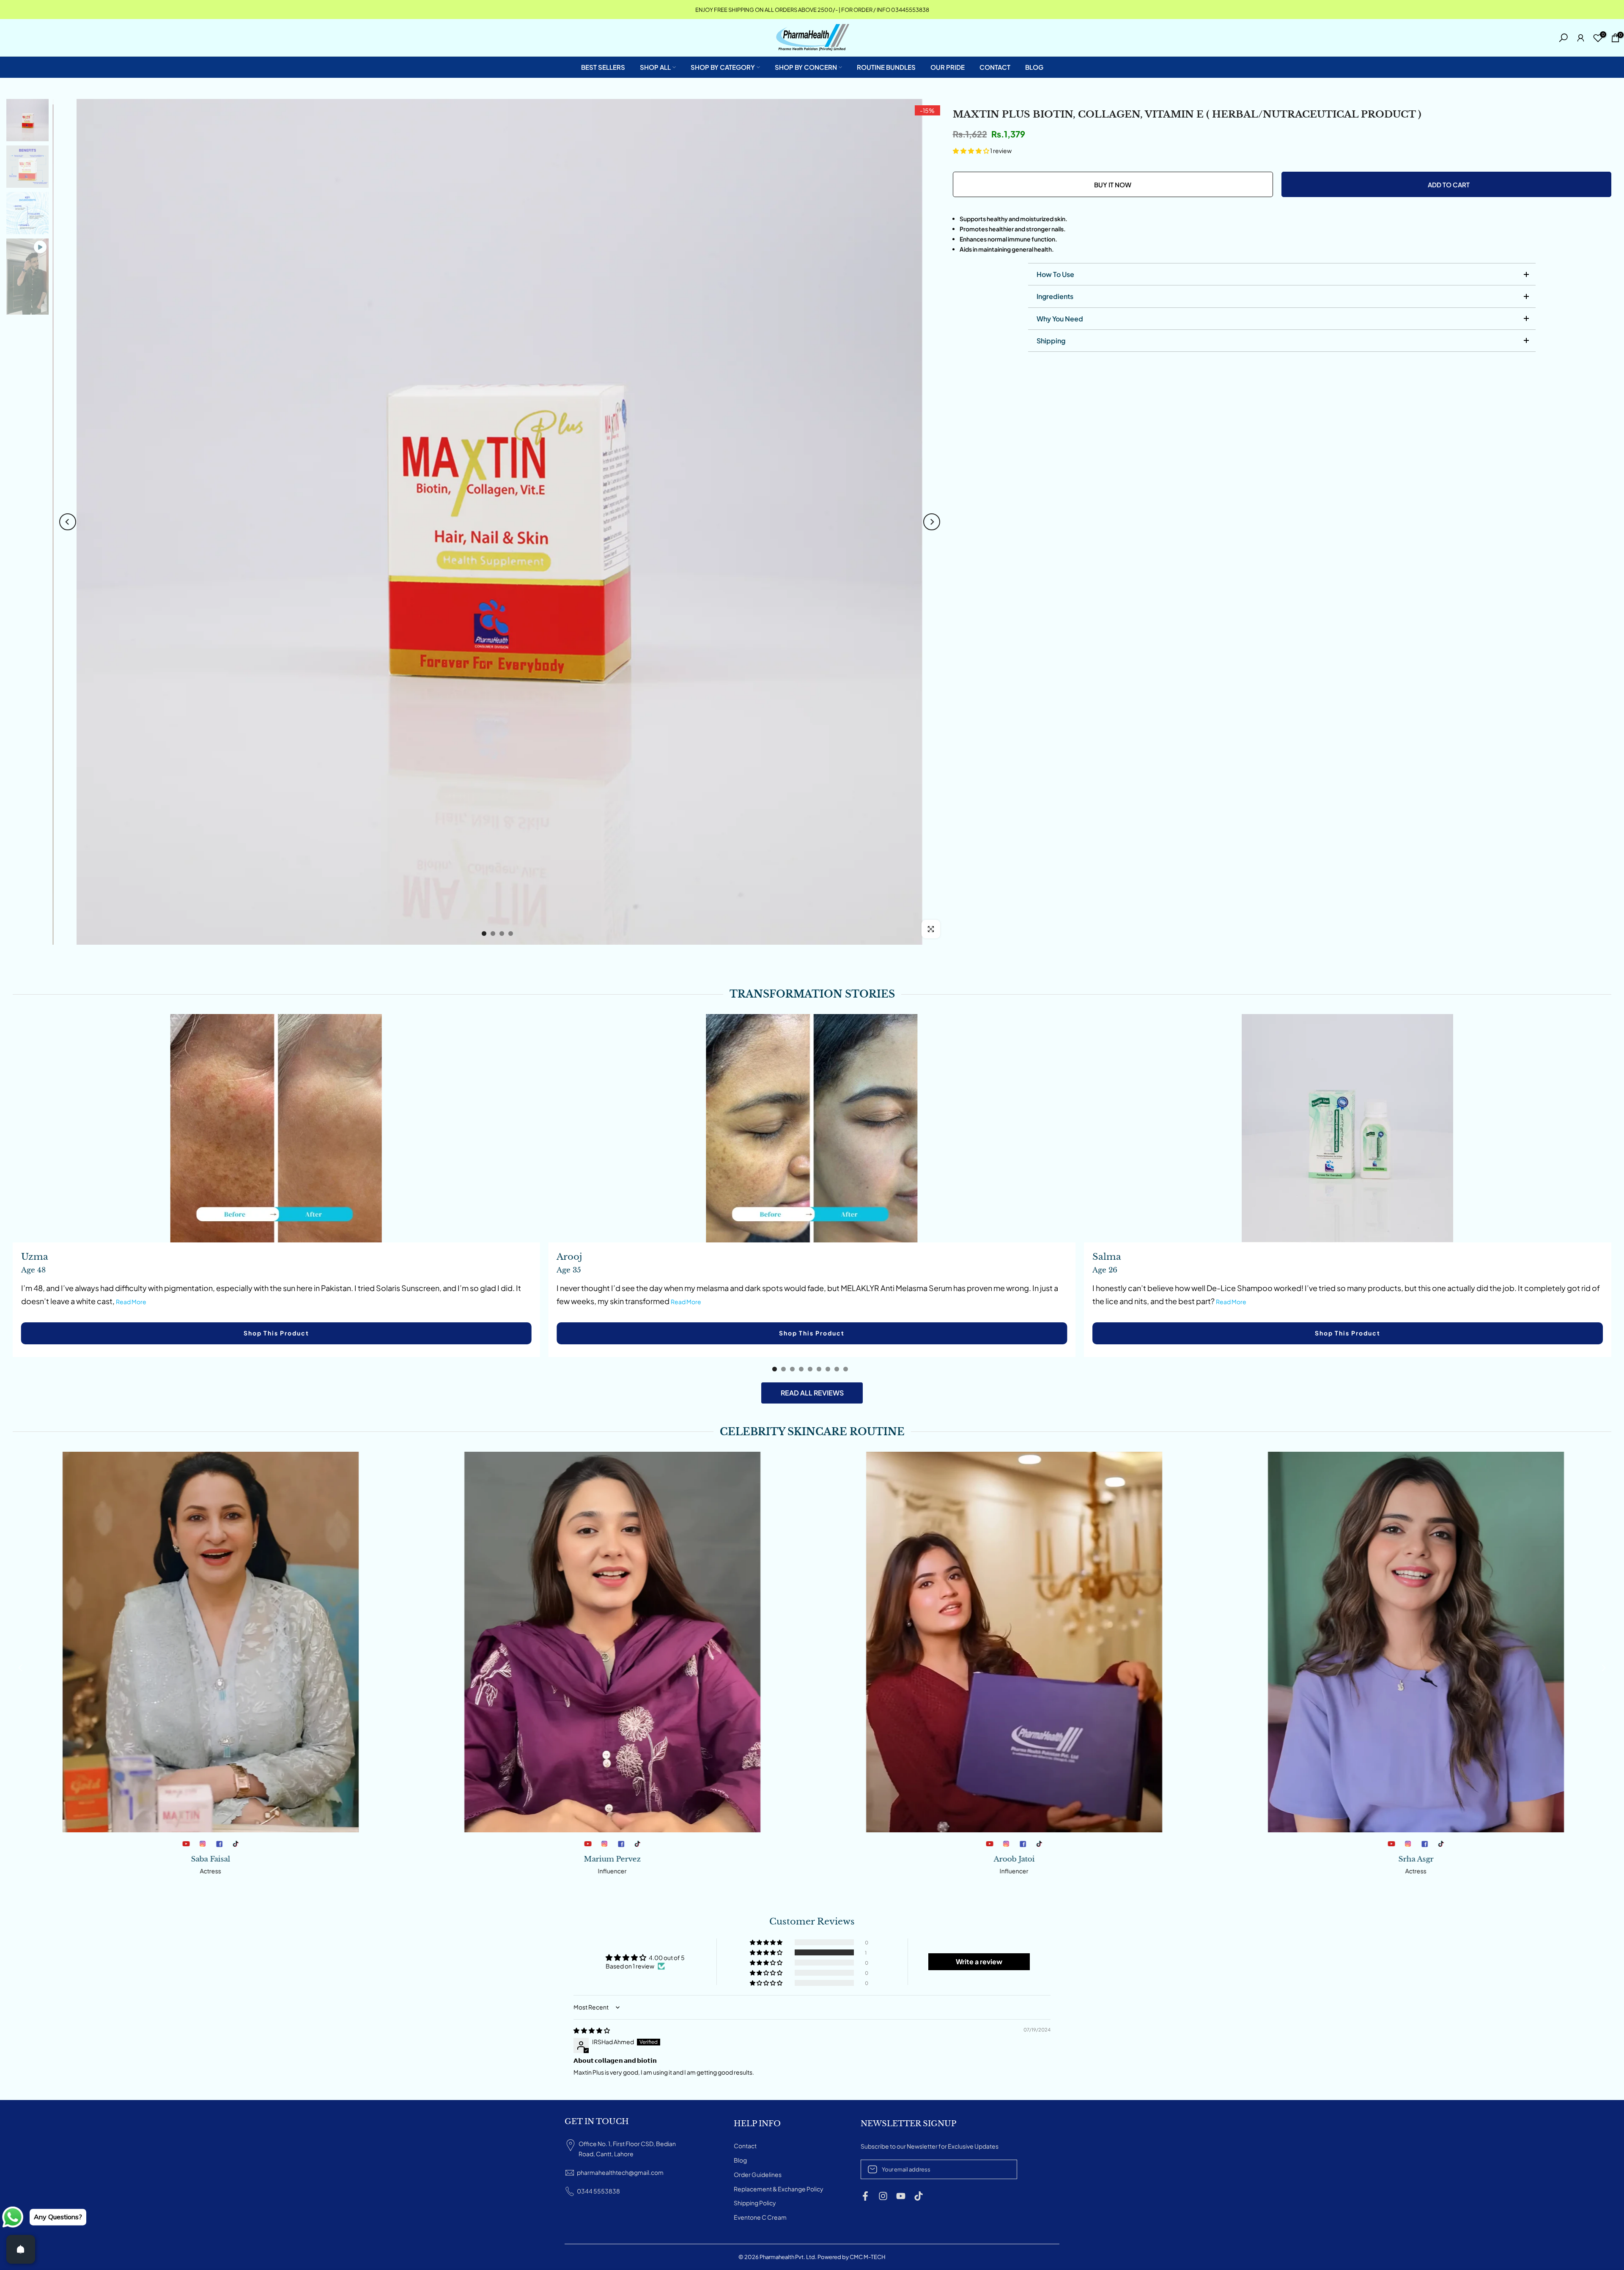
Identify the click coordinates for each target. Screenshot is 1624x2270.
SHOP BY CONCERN (806, 67)
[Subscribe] (1002, 2169)
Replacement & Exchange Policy (779, 2189)
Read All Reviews (812, 1393)
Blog (740, 2160)
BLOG (1034, 67)
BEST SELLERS (603, 67)
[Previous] (68, 522)
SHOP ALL (655, 67)
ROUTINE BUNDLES (886, 67)
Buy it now (1113, 185)
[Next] (932, 522)
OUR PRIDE (948, 67)
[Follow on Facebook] (865, 2196)
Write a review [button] (979, 1962)
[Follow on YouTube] (901, 2196)
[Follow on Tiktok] (919, 2196)
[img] (592, 2030)
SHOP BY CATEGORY (723, 67)
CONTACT (995, 67)
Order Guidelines (758, 2174)
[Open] (21, 2249)
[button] (971, 151)
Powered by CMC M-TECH (852, 2257)
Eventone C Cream (760, 2217)
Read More (131, 1302)
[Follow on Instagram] (883, 2196)
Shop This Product (276, 1333)
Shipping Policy (755, 2203)
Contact (745, 2146)
